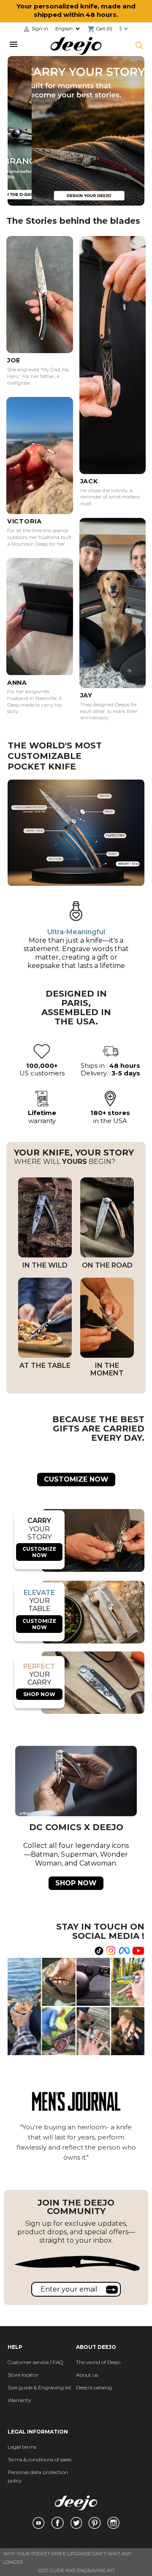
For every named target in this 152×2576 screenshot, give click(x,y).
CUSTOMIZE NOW (76, 1479)
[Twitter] (76, 2523)
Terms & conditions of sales (39, 2459)
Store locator (23, 2375)
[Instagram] (113, 2523)
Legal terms (22, 2447)
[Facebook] (57, 2523)
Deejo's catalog (94, 2387)
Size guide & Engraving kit (39, 2387)
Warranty (19, 2400)
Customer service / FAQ (35, 2362)
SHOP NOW (39, 1694)
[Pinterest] (95, 2523)
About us (87, 2375)
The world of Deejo (98, 2362)
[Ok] (112, 2289)
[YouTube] (38, 2523)
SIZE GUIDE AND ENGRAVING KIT (76, 2571)
